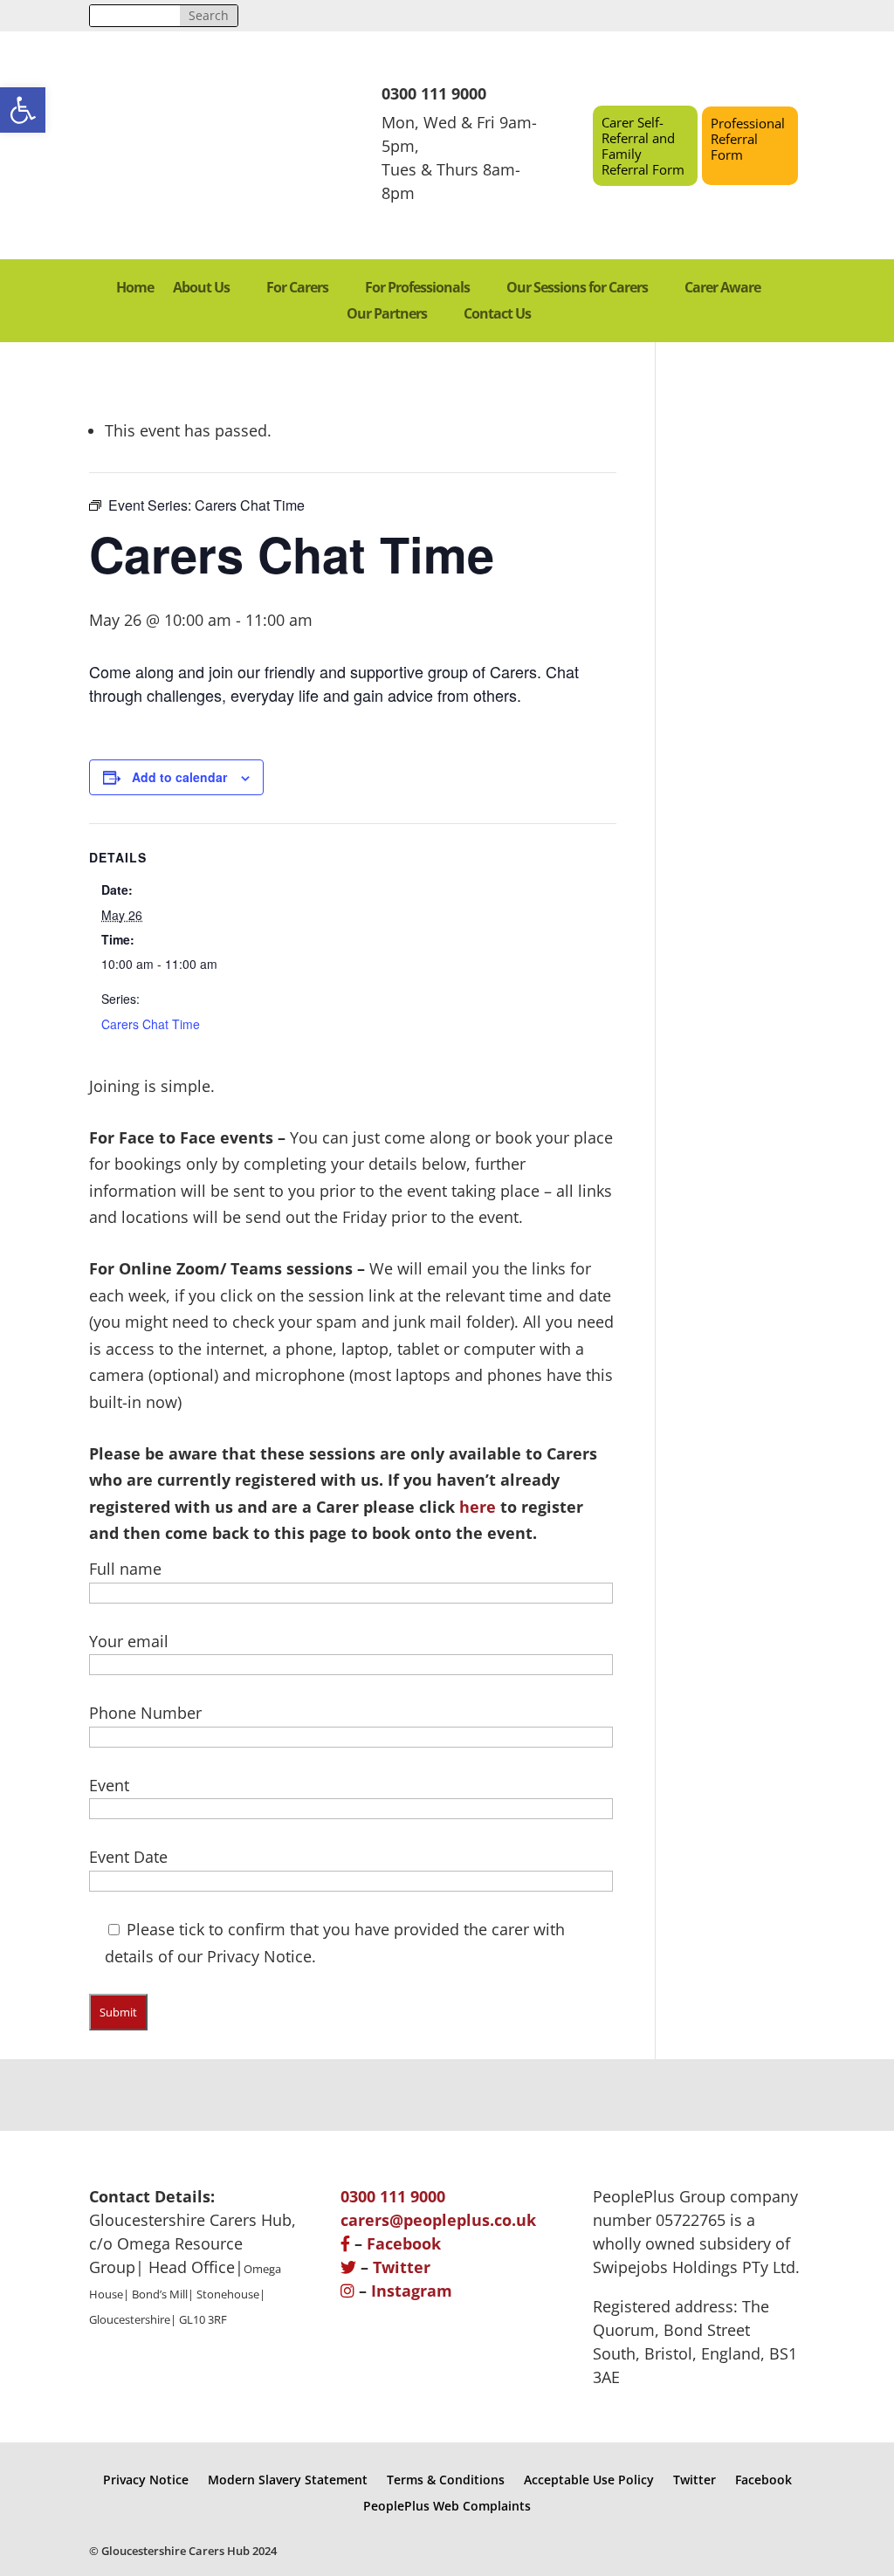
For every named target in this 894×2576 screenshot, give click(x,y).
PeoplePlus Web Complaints (447, 2505)
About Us (201, 289)
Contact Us (497, 315)
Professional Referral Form (748, 139)
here (478, 1507)
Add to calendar (179, 777)
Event (109, 1785)
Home (135, 289)
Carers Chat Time (151, 1024)
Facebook (404, 2243)
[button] (23, 110)
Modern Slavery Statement (288, 2479)
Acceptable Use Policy (589, 2479)
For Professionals (417, 289)
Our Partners (387, 315)
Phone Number (145, 1713)
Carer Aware (722, 289)
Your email (129, 1641)
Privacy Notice (146, 2479)
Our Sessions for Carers (577, 289)
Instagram (412, 2291)
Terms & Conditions (446, 2479)
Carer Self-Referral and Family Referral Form (643, 146)
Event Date (128, 1857)
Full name (125, 1569)
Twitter (402, 2267)
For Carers (297, 289)
